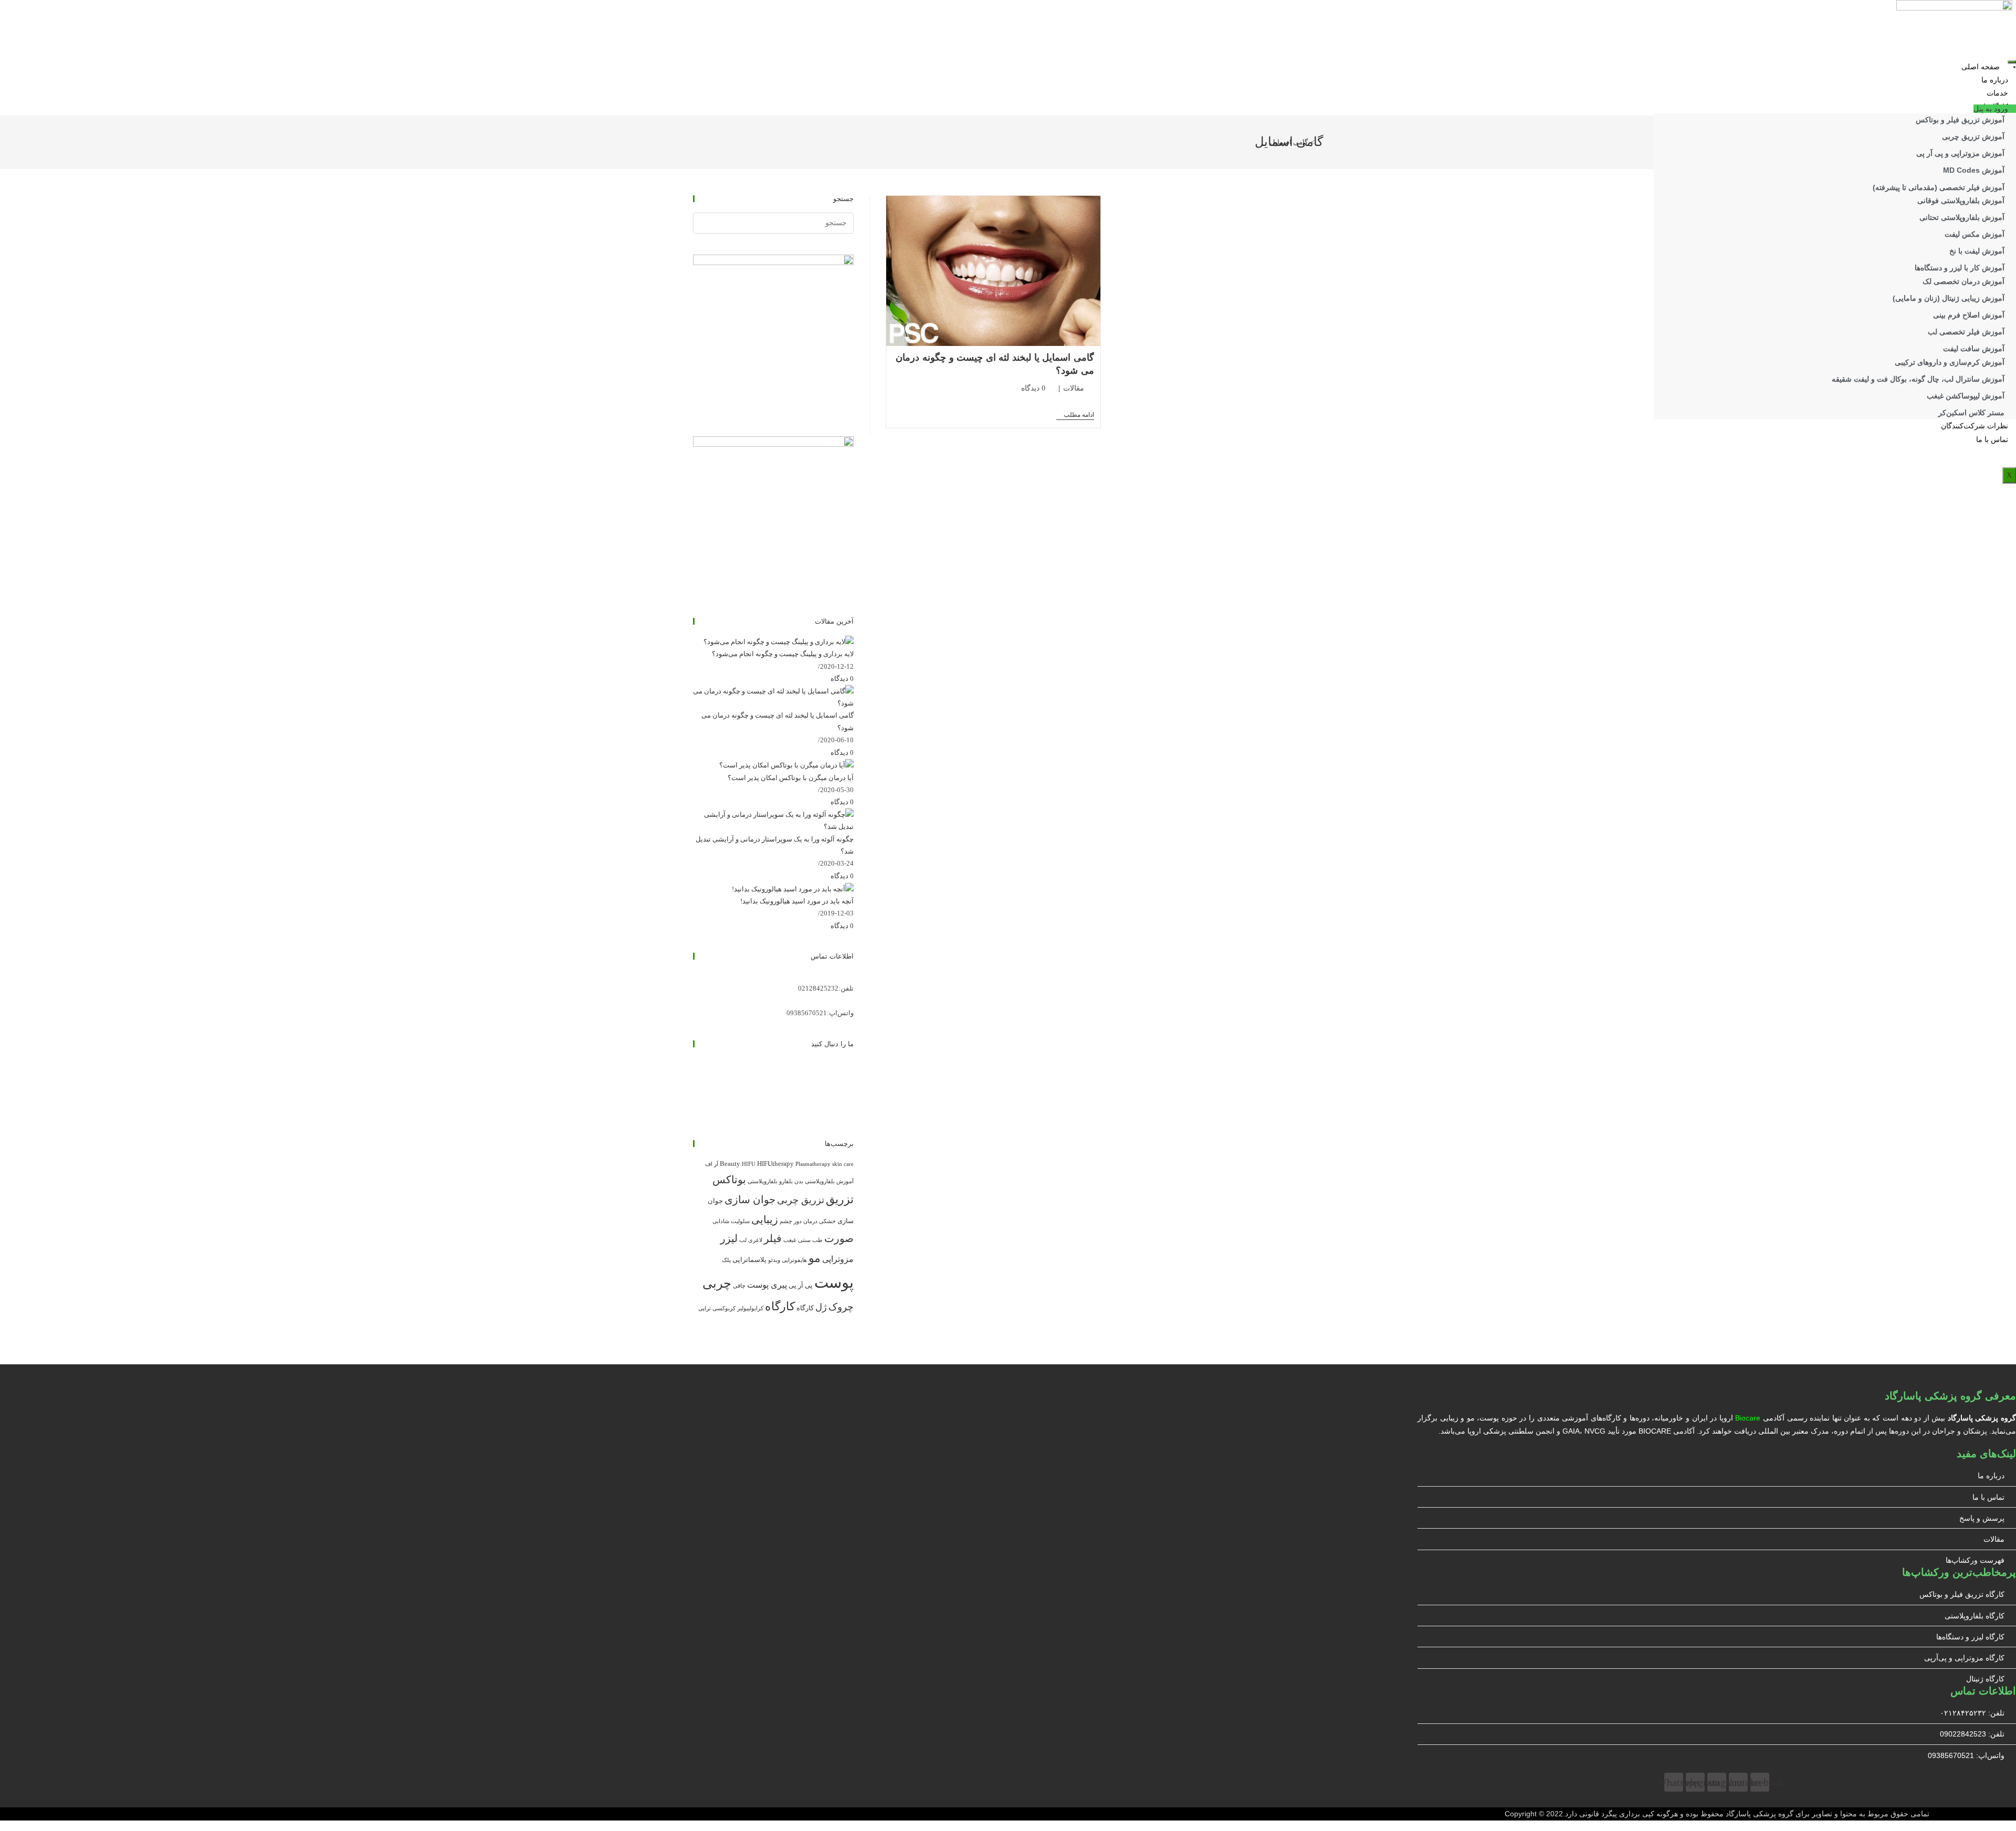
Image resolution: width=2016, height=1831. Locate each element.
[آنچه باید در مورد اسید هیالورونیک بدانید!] (793, 888)
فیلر (773, 1238)
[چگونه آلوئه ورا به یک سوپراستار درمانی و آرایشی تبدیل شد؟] (773, 820)
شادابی (721, 1221)
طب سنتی (810, 1240)
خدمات (1997, 93)
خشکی (827, 1221)
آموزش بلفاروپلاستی (829, 1181)
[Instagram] (851, 1076)
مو (815, 1258)
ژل (821, 1307)
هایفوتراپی (794, 1260)
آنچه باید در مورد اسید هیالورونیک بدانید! (797, 901)
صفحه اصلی (1981, 67)
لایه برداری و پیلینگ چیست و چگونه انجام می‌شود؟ (783, 654)
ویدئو (774, 1260)
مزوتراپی (838, 1259)
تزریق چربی (801, 1200)
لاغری (755, 1240)
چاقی (739, 1286)
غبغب (790, 1240)
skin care (843, 1164)
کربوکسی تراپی (717, 1308)
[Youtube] (851, 1101)
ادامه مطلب (1075, 415)
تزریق (840, 1199)
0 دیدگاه (1033, 388)
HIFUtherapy (775, 1164)
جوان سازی (750, 1199)
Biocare (1748, 1418)
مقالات (1074, 388)
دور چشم (791, 1221)
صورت (839, 1238)
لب (743, 1240)
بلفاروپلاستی (763, 1181)
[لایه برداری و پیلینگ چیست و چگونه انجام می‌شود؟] (779, 641)
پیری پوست (767, 1285)
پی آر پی (801, 1285)
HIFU (749, 1164)
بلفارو (786, 1181)
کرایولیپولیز (750, 1308)
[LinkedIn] (851, 1088)
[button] (1995, 109)
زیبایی (765, 1219)
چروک (841, 1307)
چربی (717, 1283)
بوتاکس (729, 1180)
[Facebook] (851, 1064)
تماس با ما (1992, 440)
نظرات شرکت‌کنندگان (1975, 426)
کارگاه (805, 1308)
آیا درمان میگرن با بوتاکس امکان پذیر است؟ (791, 778)
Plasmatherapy (813, 1164)
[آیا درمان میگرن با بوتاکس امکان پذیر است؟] (786, 765)
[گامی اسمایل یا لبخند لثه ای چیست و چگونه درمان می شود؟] (773, 696)
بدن (799, 1181)
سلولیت (740, 1221)
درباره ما (1995, 80)
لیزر (729, 1238)
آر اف (712, 1164)
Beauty (730, 1164)
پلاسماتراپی (749, 1260)
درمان (810, 1221)
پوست (834, 1282)
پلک (726, 1260)
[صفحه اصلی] (1320, 142)
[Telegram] (851, 1113)
